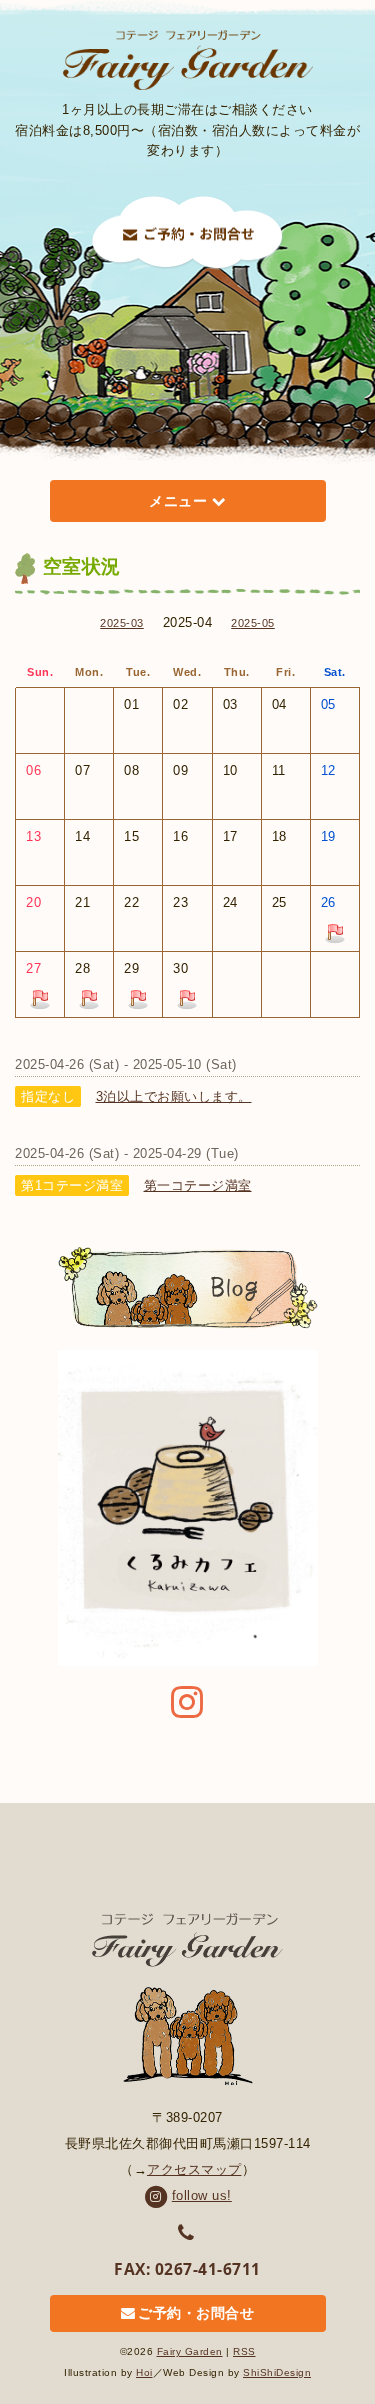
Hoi (144, 2372)
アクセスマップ (194, 2169)
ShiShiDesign (277, 2372)
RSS (244, 2351)
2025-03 (122, 623)
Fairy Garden (190, 2351)
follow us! (202, 2195)
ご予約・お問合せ (196, 2314)
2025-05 (253, 623)
